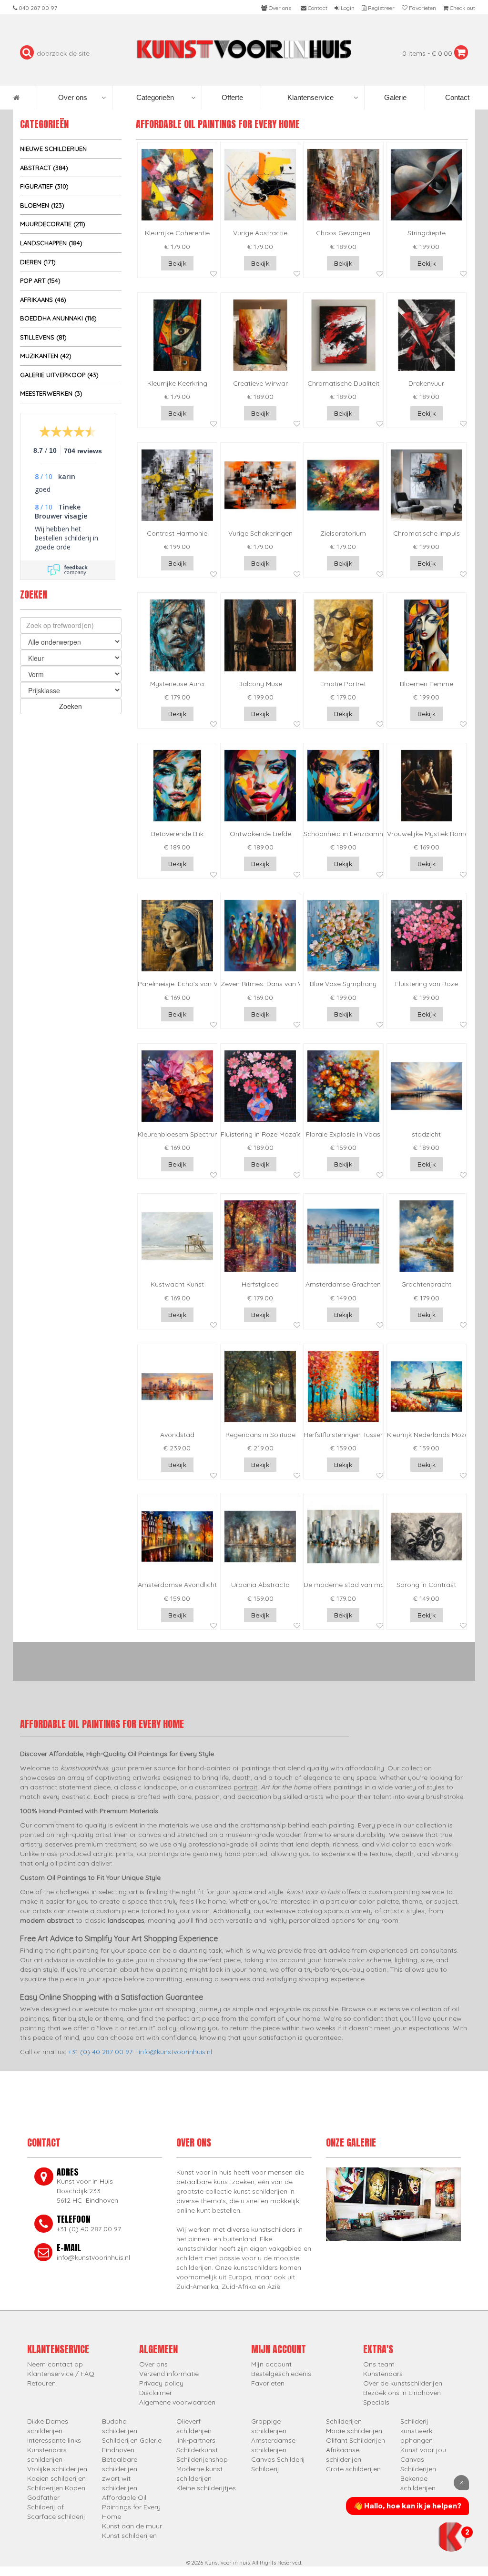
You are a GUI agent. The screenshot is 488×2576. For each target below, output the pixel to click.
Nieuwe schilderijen (53, 149)
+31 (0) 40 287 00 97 (89, 2229)
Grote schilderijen (353, 2469)
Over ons (73, 97)
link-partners (196, 2440)
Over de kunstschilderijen (403, 2383)
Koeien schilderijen (56, 2478)
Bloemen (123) (42, 205)
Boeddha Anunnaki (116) (58, 318)
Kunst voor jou (423, 2450)
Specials (376, 2402)
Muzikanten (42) (46, 356)
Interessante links (54, 2440)
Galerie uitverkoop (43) (59, 375)
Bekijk (177, 263)
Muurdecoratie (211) (53, 224)
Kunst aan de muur (132, 2526)
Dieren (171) (38, 262)
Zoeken (71, 706)
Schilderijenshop (202, 2459)
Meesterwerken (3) (51, 393)
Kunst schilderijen (129, 2536)
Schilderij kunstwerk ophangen (417, 2431)
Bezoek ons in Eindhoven (402, 2393)
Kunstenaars (383, 2374)
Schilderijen (344, 2421)
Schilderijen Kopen (56, 2488)
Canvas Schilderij (278, 2459)
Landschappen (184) (51, 243)
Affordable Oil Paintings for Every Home (131, 2507)
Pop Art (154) (40, 280)
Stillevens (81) (43, 337)
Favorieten (268, 2383)
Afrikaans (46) (43, 300)
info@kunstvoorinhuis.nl (93, 2257)
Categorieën (155, 97)
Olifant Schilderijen (356, 2440)
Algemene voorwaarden (177, 2402)
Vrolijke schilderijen (57, 2469)
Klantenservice (310, 97)
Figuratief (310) (44, 186)
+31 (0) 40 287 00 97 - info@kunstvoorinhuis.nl (140, 2052)
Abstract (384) (44, 168)
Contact (456, 97)
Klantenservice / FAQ (61, 2374)
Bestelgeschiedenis (281, 2374)
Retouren (41, 2383)
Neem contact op (55, 2364)
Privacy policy (161, 2383)
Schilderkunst (197, 2450)
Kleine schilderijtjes (206, 2488)
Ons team (379, 2364)
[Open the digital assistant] (451, 2536)
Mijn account (271, 2364)
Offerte (231, 97)
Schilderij (265, 2469)
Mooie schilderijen (354, 2431)
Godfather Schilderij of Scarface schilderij (56, 2507)
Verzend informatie (169, 2374)
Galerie (394, 97)
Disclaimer (156, 2393)
